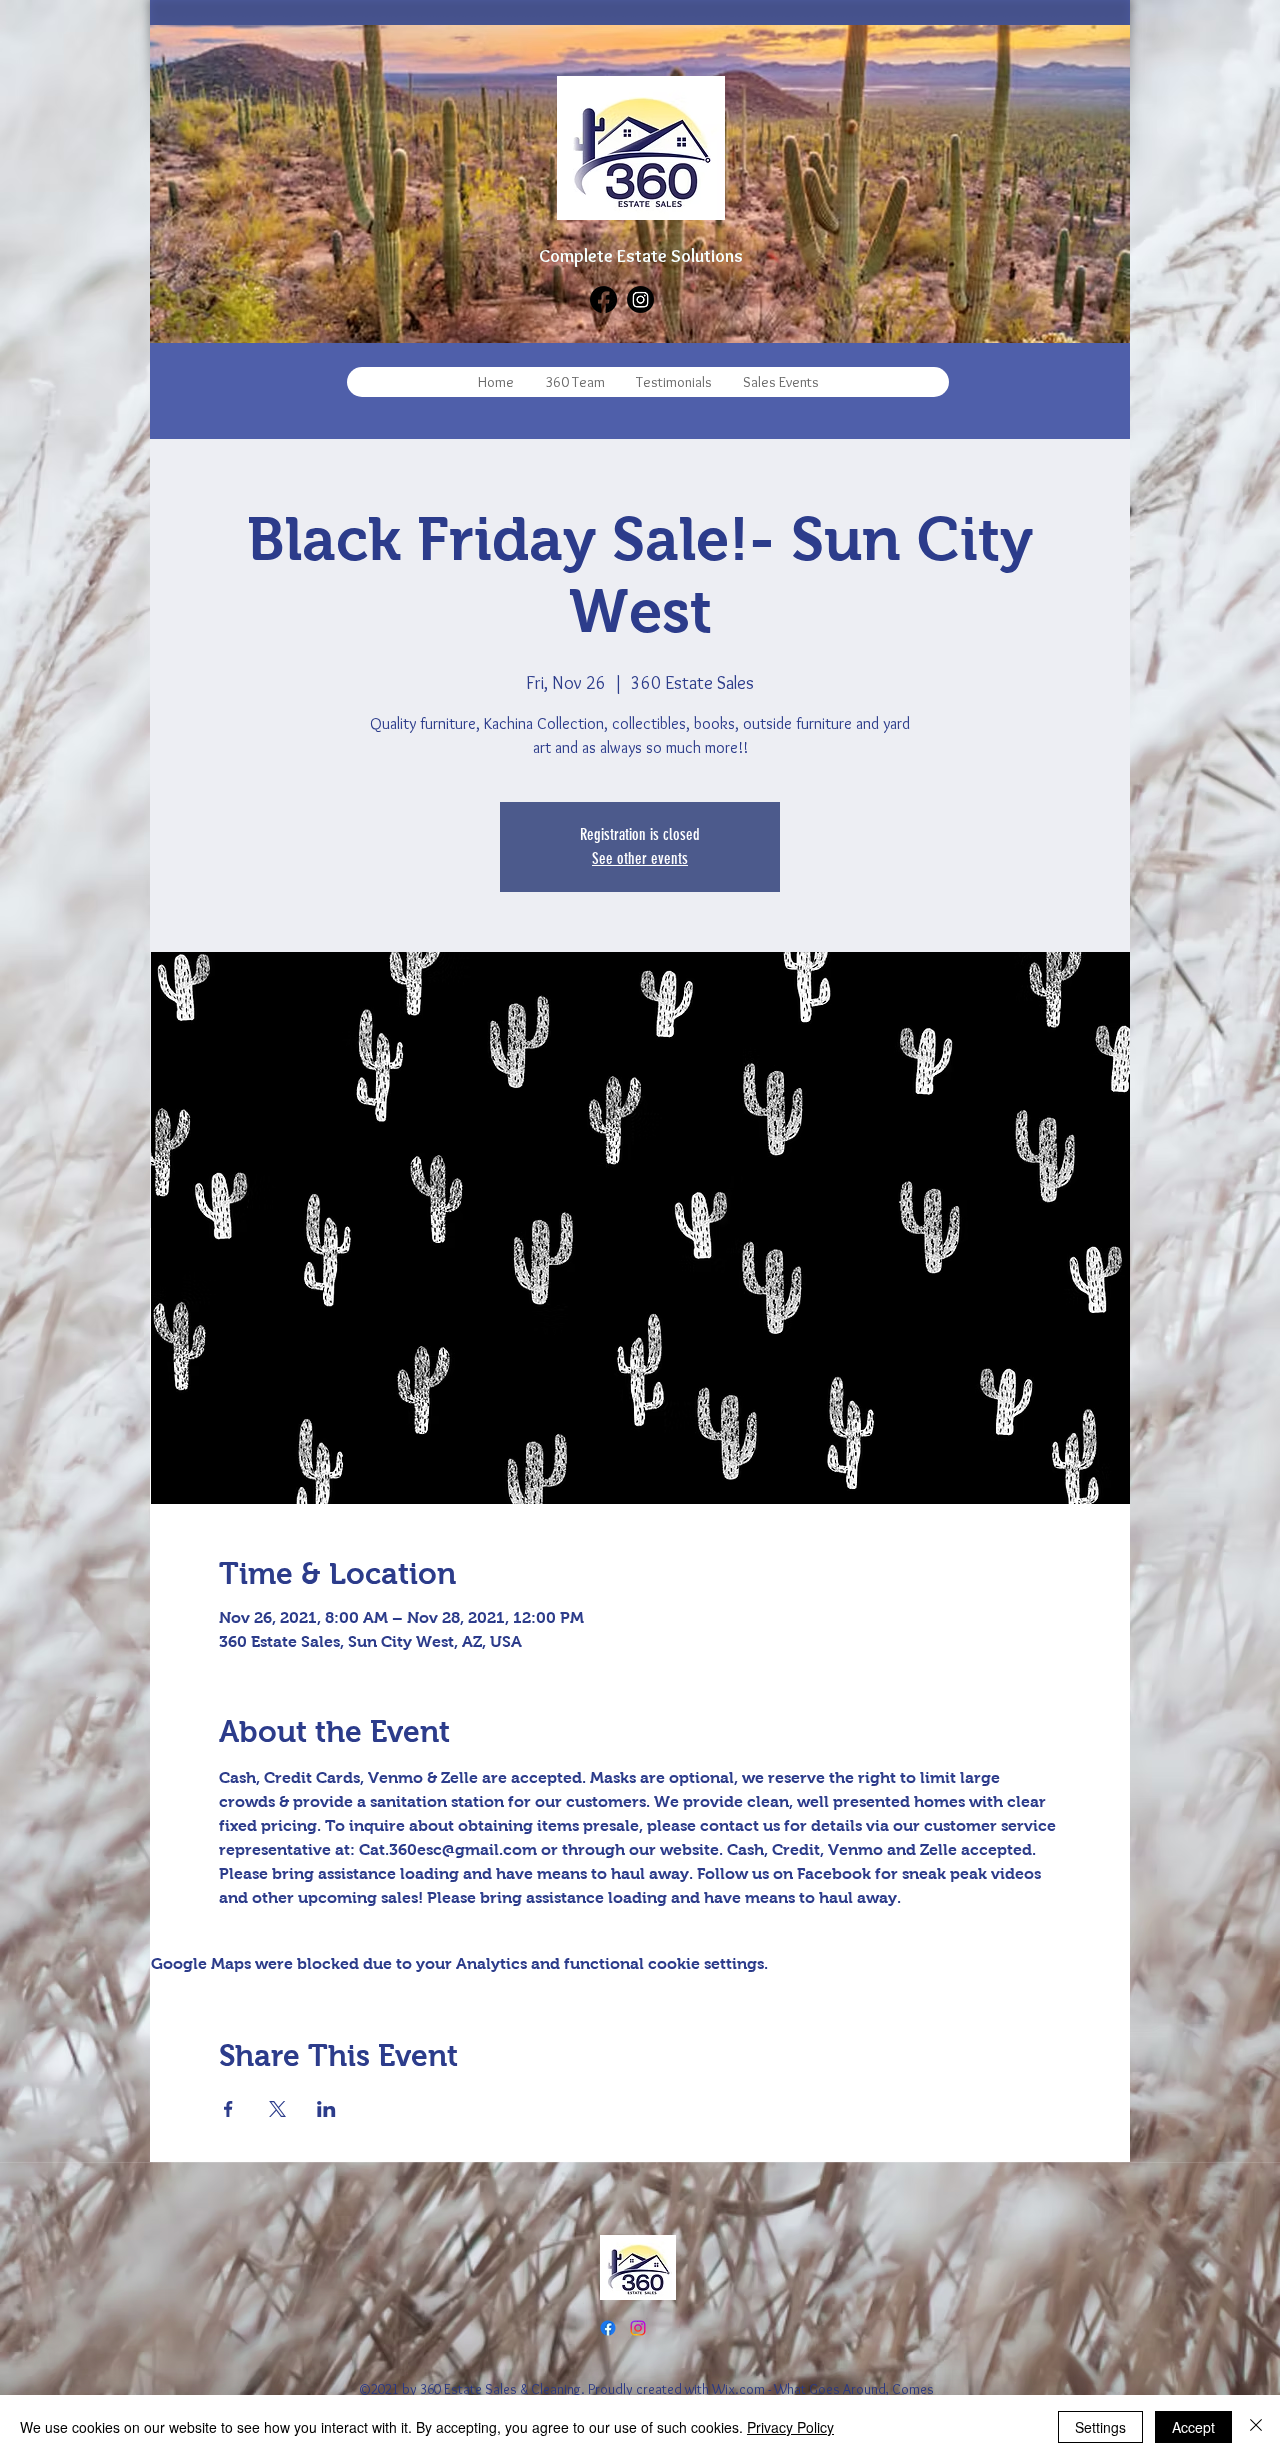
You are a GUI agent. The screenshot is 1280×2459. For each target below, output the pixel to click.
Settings (1100, 2427)
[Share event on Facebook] (228, 2109)
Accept (1193, 2427)
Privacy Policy (790, 2427)
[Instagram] (640, 299)
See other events (640, 858)
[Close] (1256, 2427)
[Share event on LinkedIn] (326, 2109)
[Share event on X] (277, 2109)
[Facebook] (603, 299)
